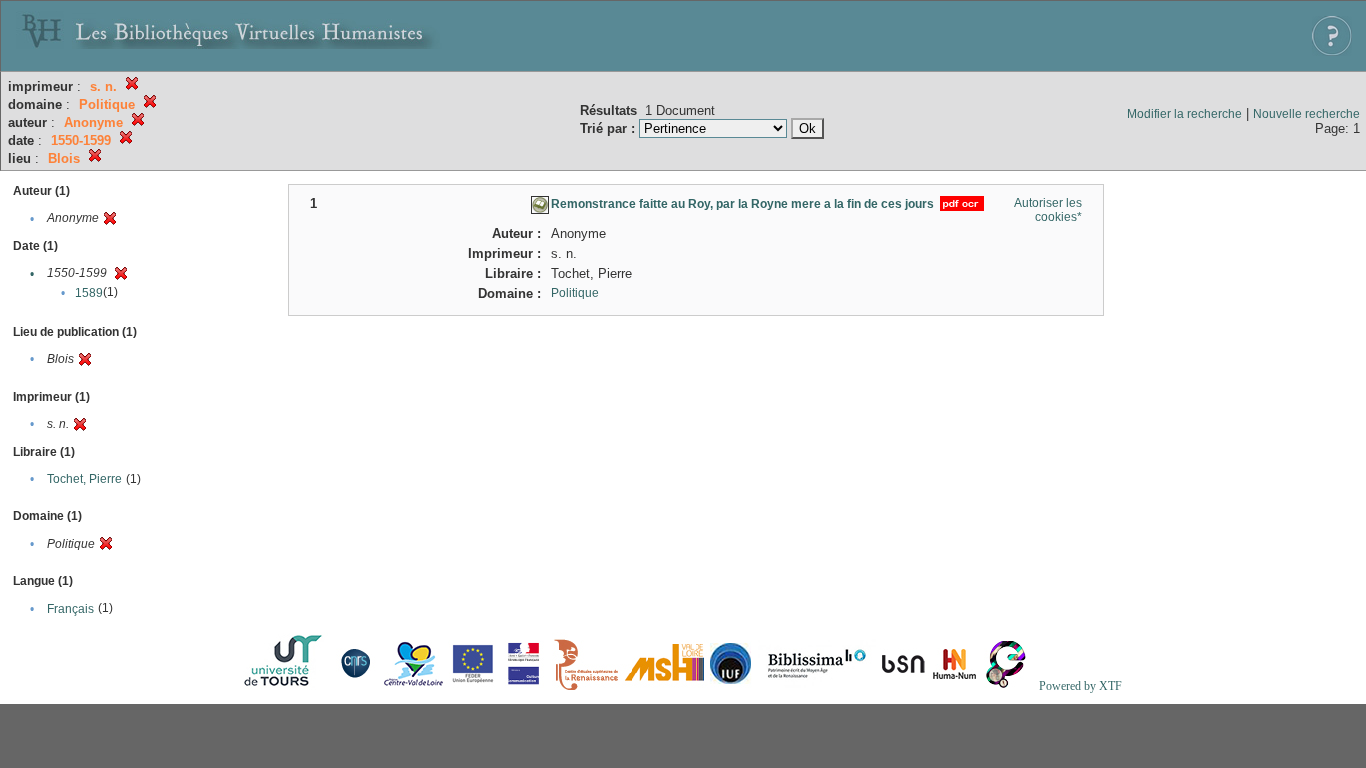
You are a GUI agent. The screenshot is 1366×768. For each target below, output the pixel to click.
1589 (89, 293)
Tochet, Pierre (84, 479)
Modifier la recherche (1184, 114)
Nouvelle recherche (1306, 114)
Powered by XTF (1080, 686)
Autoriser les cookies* (1048, 210)
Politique (575, 293)
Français (70, 609)
